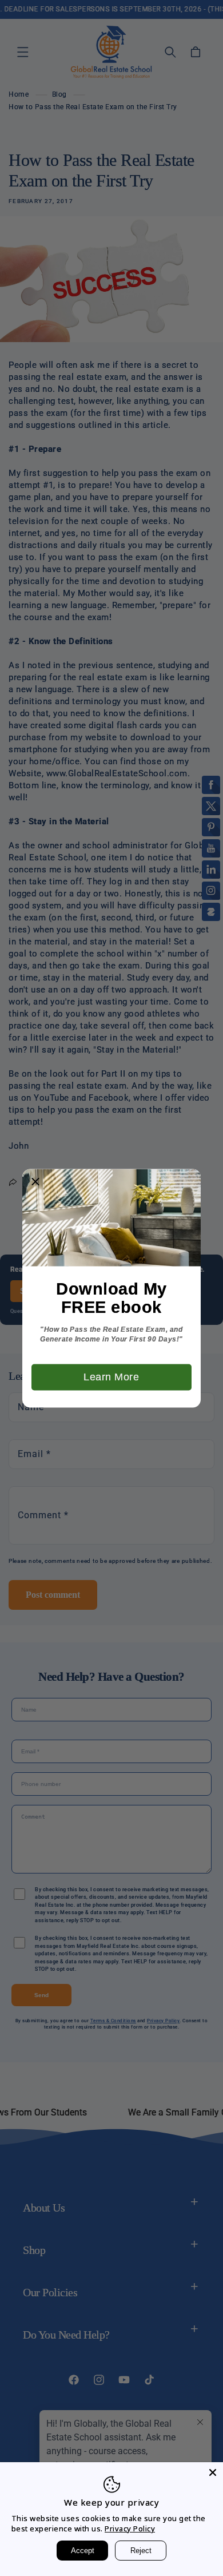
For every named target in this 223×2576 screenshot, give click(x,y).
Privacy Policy (130, 2529)
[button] (35, 1182)
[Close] (213, 2472)
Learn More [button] (111, 1376)
